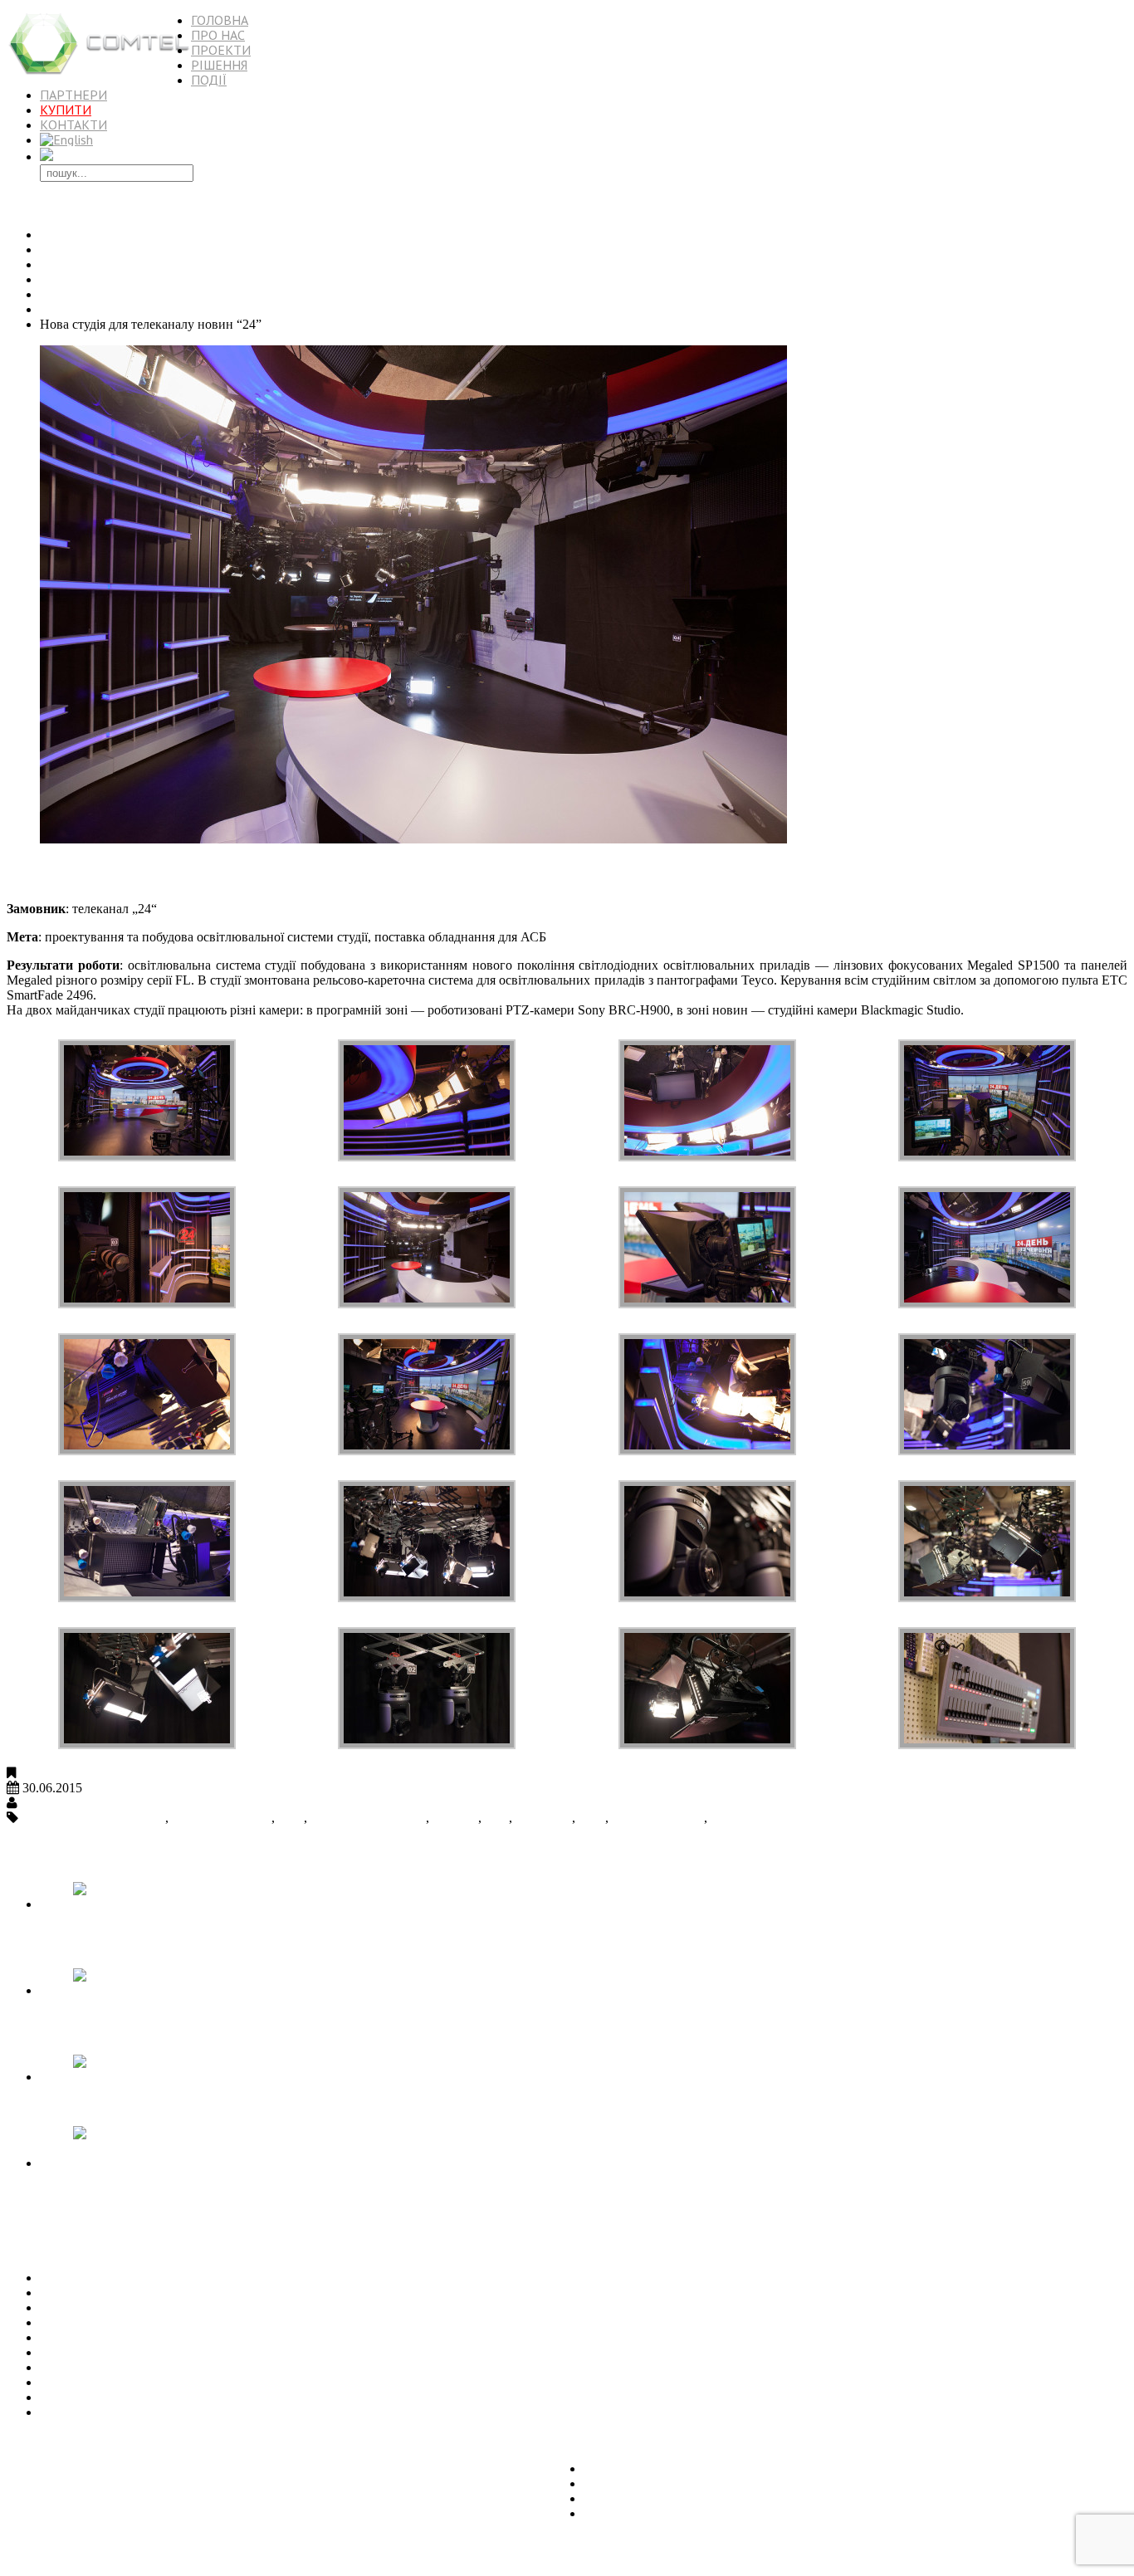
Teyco (727, 1818)
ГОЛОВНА (220, 20)
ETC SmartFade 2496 (368, 1818)
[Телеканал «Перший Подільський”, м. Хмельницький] (172, 1990)
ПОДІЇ (209, 80)
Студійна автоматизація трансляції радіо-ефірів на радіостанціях (156, 2199)
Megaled (455, 1818)
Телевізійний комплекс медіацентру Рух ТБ (163, 2292)
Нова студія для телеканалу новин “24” (176, 874)
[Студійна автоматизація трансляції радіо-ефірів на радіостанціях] (172, 2163)
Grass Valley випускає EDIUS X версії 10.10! (165, 2382)
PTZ (497, 1818)
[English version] (66, 139)
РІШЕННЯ (219, 65)
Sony (592, 1818)
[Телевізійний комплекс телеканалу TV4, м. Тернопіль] (172, 1904)
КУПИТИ (66, 110)
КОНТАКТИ (73, 125)
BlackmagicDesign (222, 1818)
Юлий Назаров (63, 1803)
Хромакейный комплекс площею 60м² (148, 2367)
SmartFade (544, 1818)
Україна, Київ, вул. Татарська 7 (94, 2440)
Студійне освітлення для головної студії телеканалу (186, 2322)
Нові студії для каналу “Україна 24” (140, 2105)
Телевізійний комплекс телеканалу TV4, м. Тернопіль (192, 2278)
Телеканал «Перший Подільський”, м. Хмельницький (192, 2337)
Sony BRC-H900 (658, 1818)
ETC (291, 1818)
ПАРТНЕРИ (73, 95)
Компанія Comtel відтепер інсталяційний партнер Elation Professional (234, 2412)
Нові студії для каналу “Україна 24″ (140, 2352)
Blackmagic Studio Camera (93, 1818)
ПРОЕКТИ (221, 50)
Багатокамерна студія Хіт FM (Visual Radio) (162, 2307)
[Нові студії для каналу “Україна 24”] (172, 2077)
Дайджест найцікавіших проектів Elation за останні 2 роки (205, 2397)
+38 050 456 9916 (55, 2555)
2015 (53, 294)
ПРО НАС (218, 35)
